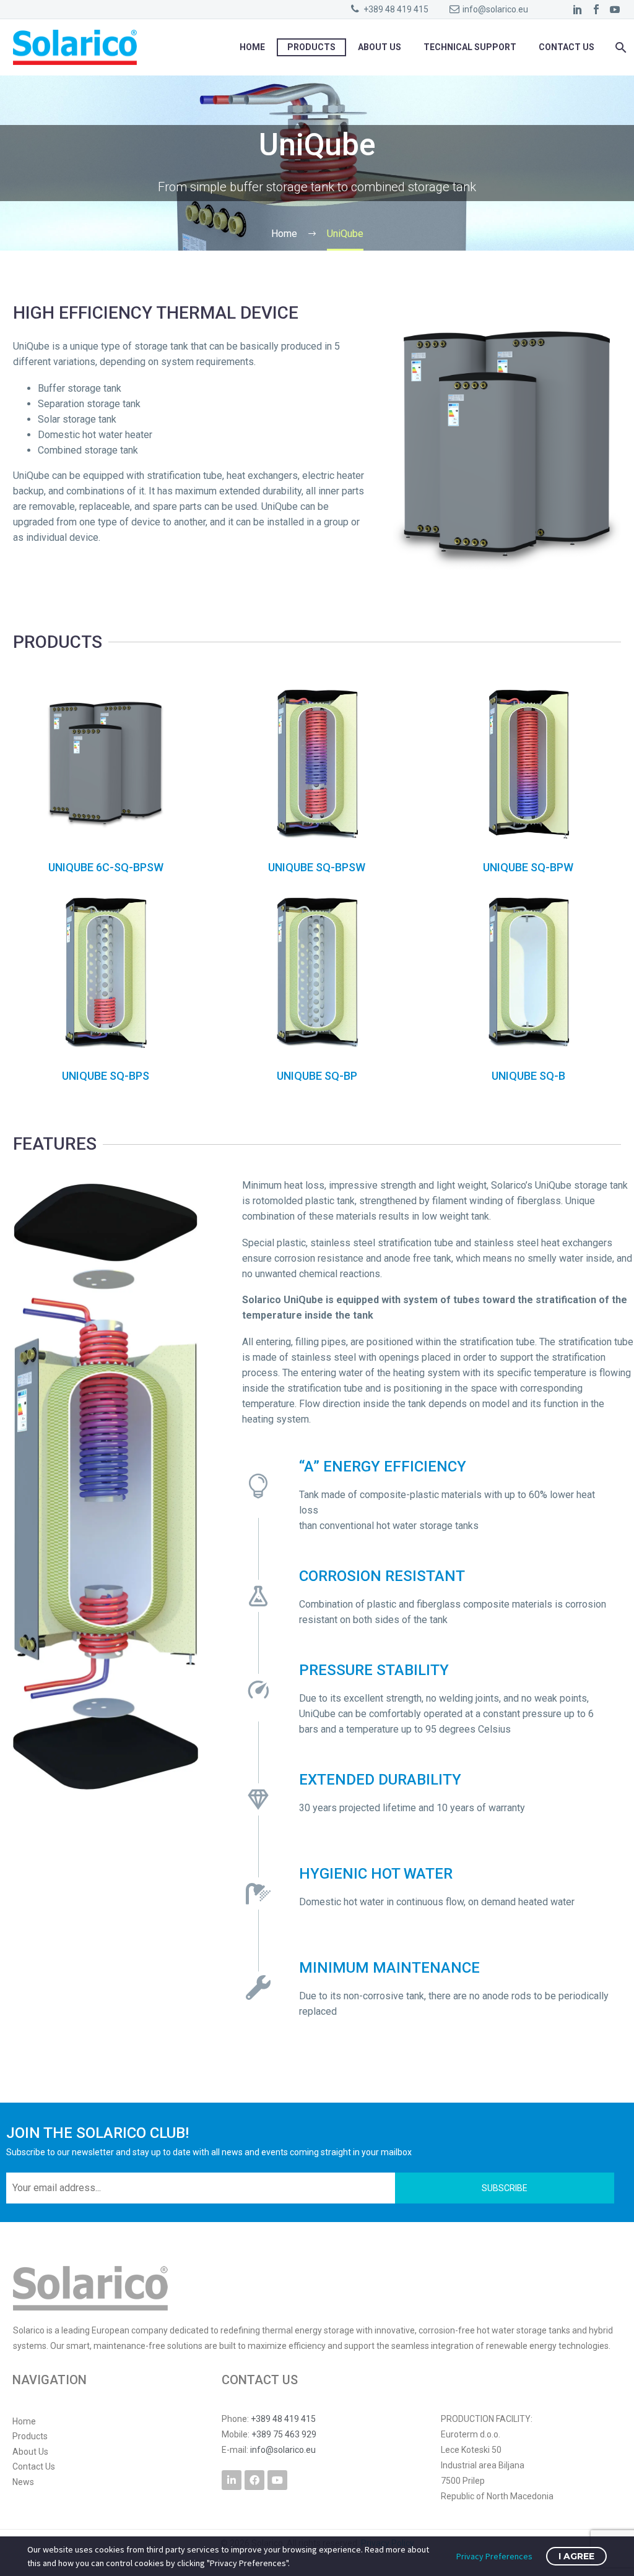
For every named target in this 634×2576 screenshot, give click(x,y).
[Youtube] (277, 2480)
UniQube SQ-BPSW (317, 867)
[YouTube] (615, 9)
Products (311, 47)
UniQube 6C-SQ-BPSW (106, 867)
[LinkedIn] (578, 9)
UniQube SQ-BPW (528, 867)
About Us (380, 47)
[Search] (619, 47)
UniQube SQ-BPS (106, 1076)
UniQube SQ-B (528, 1076)
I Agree (576, 2556)
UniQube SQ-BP (317, 1076)
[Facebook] (596, 9)
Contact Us (567, 47)
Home (252, 47)
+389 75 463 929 (284, 2434)
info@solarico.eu (495, 9)
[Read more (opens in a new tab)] (537, 2458)
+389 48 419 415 (396, 9)
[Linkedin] (232, 2480)
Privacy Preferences (494, 2556)
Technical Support (470, 47)
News (23, 2482)
